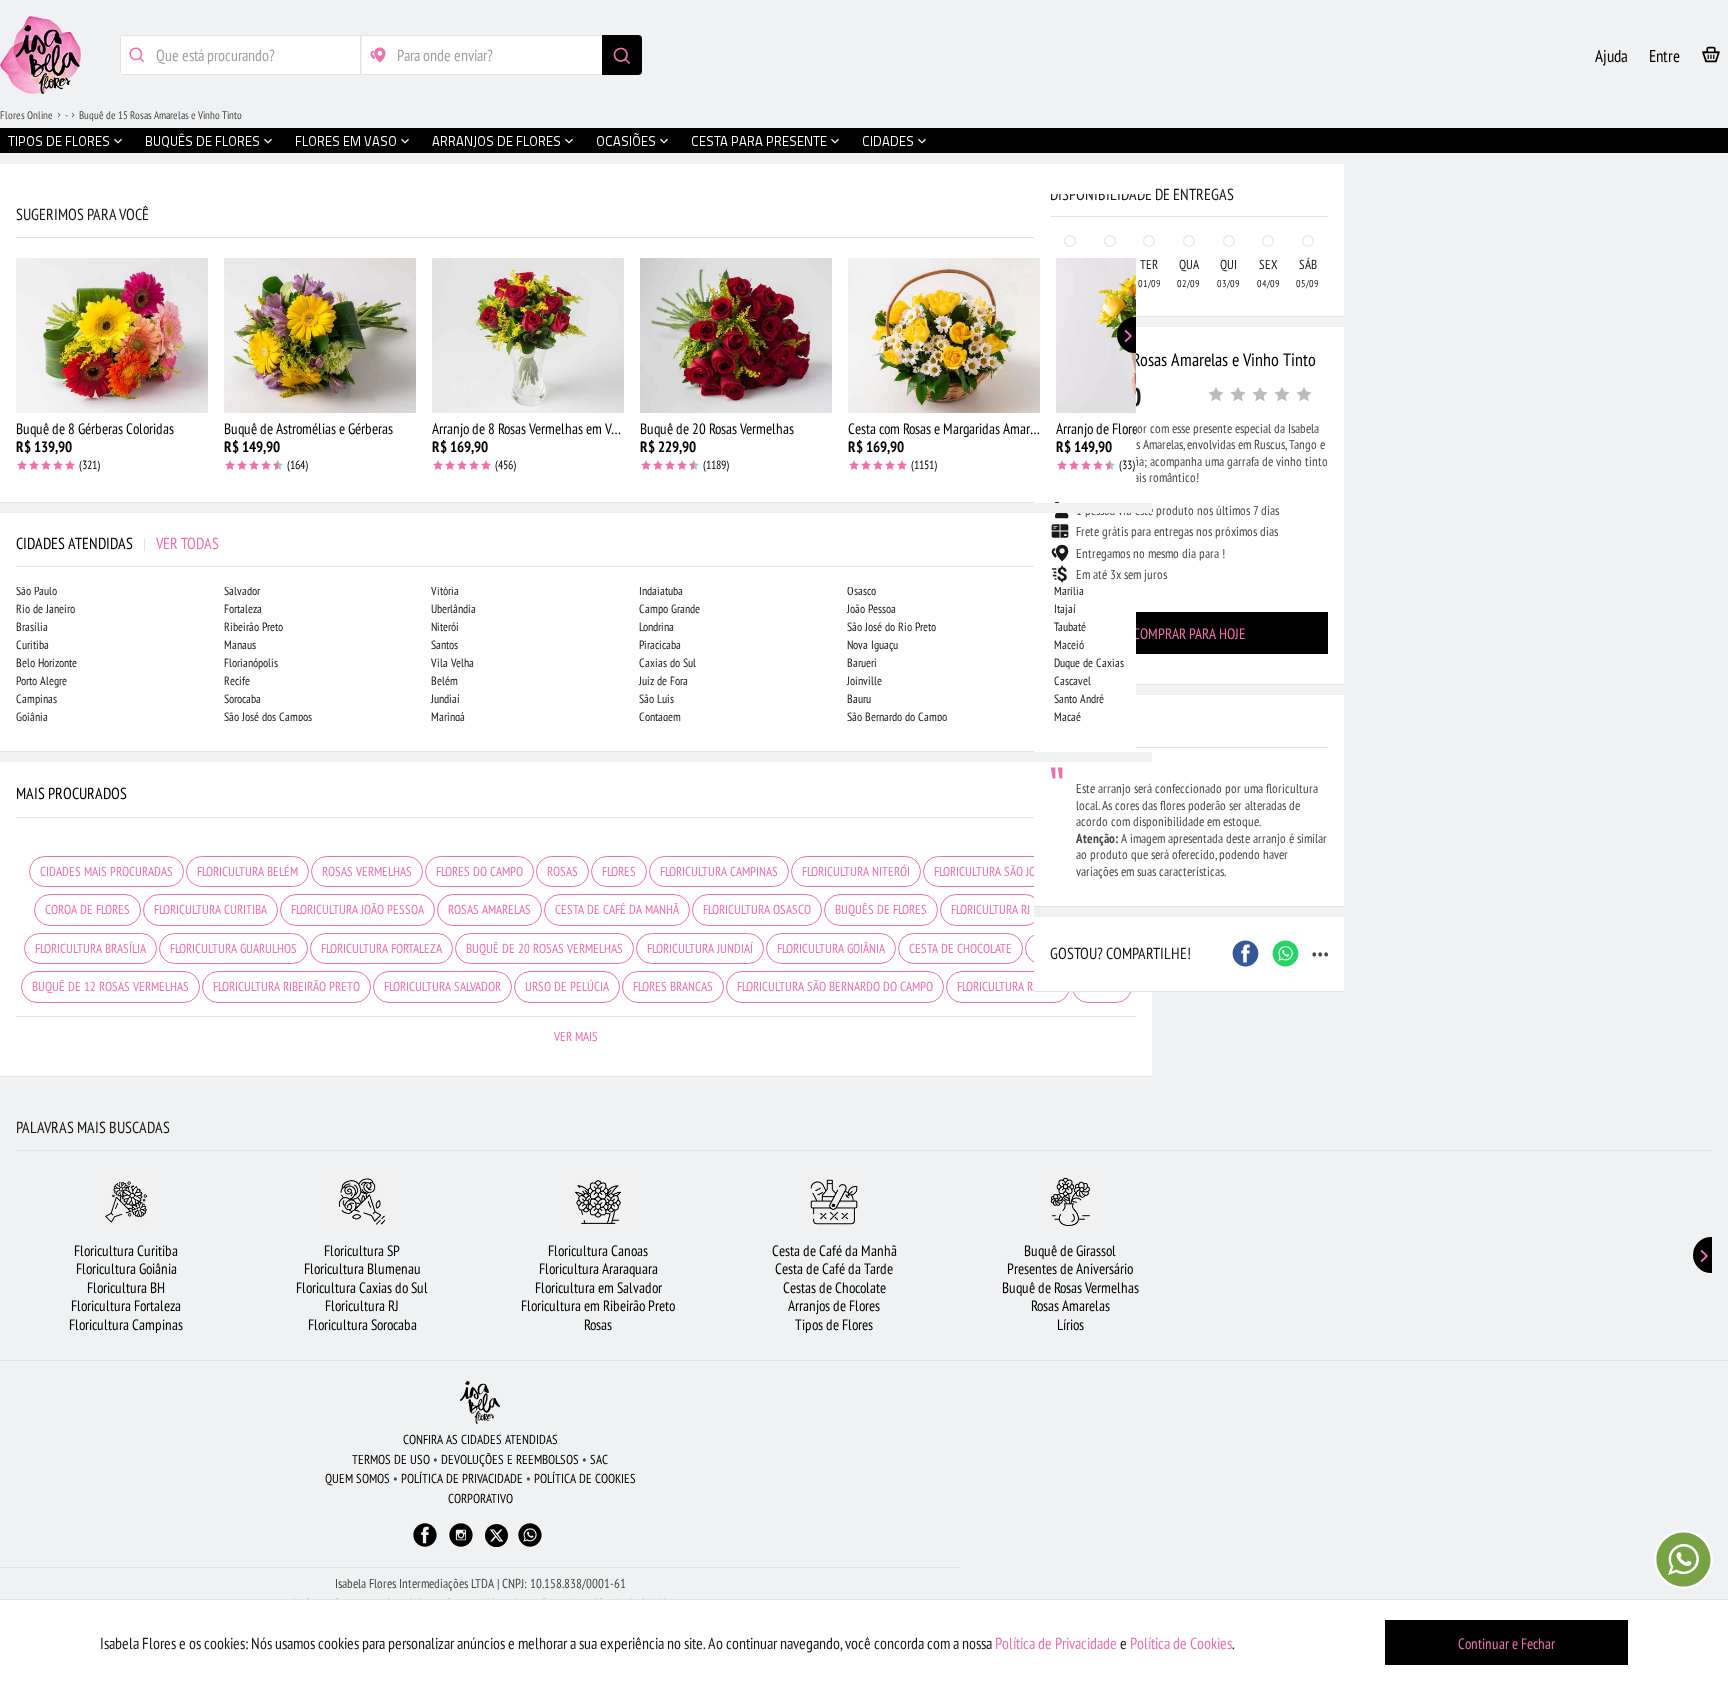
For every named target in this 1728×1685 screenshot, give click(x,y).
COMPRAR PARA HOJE (1189, 633)
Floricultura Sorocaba (362, 1324)
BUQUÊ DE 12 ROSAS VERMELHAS (110, 986)
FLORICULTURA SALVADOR (442, 986)
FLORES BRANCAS (673, 986)
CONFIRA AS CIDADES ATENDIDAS (480, 1439)
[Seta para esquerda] (20, 428)
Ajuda (1611, 56)
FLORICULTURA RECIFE (1008, 986)
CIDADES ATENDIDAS (117, 543)
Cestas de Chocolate (834, 1287)
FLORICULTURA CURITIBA (210, 909)
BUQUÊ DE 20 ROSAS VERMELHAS (544, 948)
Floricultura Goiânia (126, 1268)
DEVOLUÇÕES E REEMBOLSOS (510, 1459)
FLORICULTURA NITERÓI (856, 871)
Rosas (598, 1324)
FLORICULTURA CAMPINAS (719, 871)
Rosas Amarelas (1070, 1305)
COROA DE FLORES (87, 909)
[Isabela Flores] (480, 1402)
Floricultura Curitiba (126, 1250)
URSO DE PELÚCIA (567, 986)
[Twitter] (496, 1535)
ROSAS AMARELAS (489, 909)
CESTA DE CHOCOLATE (960, 948)
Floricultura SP (362, 1250)
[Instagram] (461, 1544)
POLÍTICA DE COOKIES (585, 1478)
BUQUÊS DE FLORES (881, 909)
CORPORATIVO (480, 1498)
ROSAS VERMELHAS (367, 871)
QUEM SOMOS (357, 1478)
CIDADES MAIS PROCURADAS (106, 871)
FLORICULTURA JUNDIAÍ (700, 948)
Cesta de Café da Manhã (834, 1250)
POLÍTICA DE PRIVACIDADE (462, 1478)
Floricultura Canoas (598, 1250)
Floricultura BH (126, 1287)
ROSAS (562, 871)
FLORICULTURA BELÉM (247, 871)
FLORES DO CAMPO (479, 871)
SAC (599, 1459)
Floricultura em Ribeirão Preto (598, 1305)
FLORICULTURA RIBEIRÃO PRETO (286, 986)
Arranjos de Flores (834, 1305)
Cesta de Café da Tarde (834, 1268)
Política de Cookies (1181, 1643)
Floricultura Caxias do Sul (362, 1287)
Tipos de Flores (834, 1324)
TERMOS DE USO (391, 1459)
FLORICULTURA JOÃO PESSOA (357, 909)
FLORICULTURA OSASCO (757, 909)
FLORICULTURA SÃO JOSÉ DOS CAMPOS (1023, 871)
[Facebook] (425, 1544)
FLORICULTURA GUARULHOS (233, 948)
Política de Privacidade (1056, 1643)
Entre (1664, 56)
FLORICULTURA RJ (990, 909)
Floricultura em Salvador (598, 1287)
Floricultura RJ (362, 1305)
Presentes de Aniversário (1070, 1268)
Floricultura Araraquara (598, 1268)
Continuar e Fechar (1506, 1643)
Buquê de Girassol (1070, 1250)
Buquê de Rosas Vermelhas (1070, 1287)
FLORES (619, 871)
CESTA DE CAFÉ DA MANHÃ (617, 909)
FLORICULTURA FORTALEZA (381, 948)
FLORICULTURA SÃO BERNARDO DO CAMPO (835, 986)
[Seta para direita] (1132, 428)
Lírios (1070, 1324)
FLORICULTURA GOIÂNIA (831, 948)
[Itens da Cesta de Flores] (1711, 58)
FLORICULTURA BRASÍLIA (90, 948)
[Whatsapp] (530, 1544)
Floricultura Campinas (126, 1324)
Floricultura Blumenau (362, 1268)
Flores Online (26, 115)
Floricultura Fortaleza (126, 1305)
